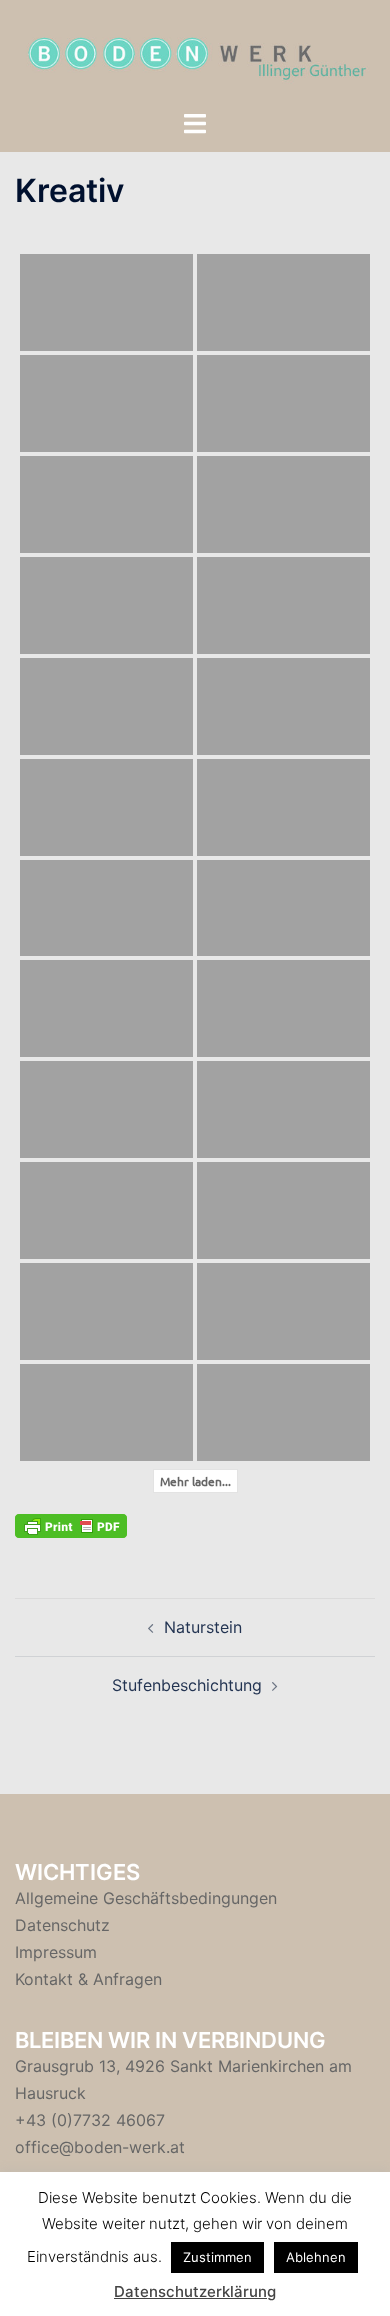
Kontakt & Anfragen (88, 1979)
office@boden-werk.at (100, 2147)
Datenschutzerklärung (195, 2291)
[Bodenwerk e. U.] (195, 53)
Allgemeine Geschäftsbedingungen (146, 1898)
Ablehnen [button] (316, 2257)
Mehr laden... (195, 1481)
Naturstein (203, 1627)
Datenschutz (62, 1925)
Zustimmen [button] (217, 2257)
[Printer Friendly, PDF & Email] (71, 1524)
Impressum (56, 1952)
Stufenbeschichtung (187, 1685)
